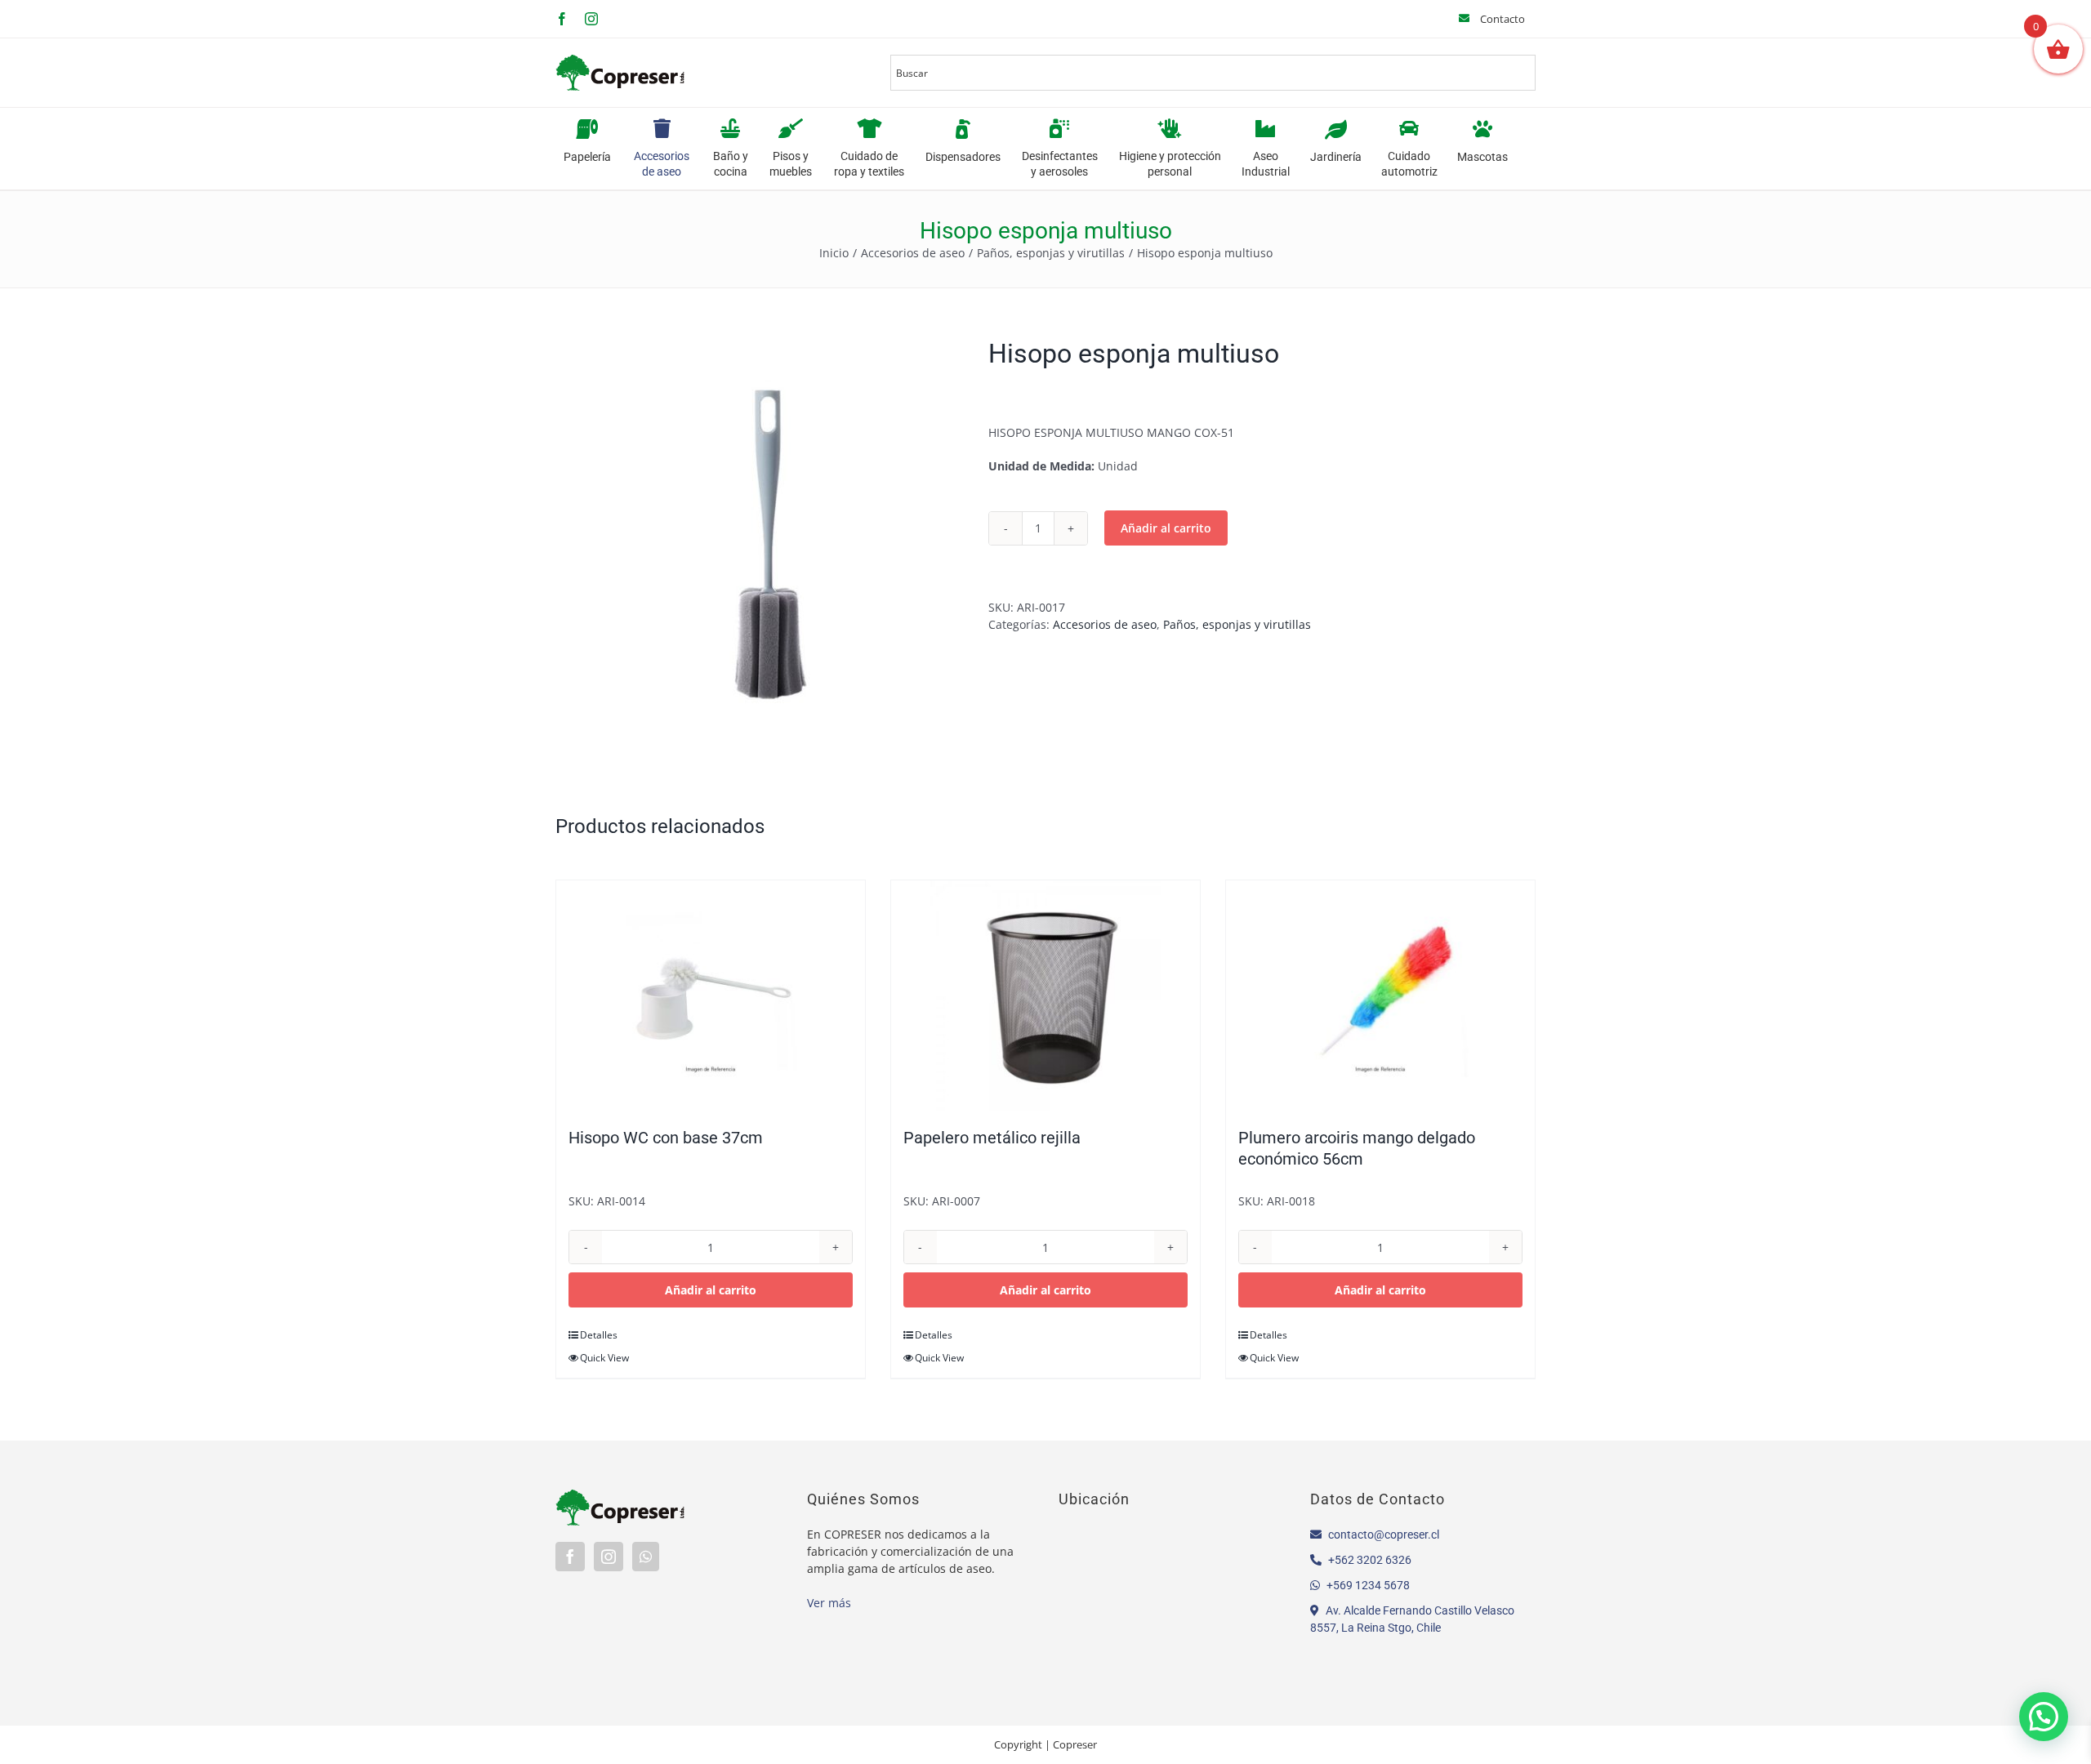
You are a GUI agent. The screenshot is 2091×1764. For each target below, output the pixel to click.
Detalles (599, 1335)
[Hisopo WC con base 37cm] (711, 996)
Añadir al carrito (1166, 528)
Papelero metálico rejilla (992, 1138)
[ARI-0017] (760, 541)
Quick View (604, 1358)
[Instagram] (609, 1557)
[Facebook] (570, 1557)
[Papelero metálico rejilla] (1045, 996)
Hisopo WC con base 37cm (666, 1138)
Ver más (829, 1603)
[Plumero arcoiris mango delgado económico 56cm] (1380, 996)
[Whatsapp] (646, 1557)
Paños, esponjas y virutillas (1237, 624)
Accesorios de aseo (1105, 624)
